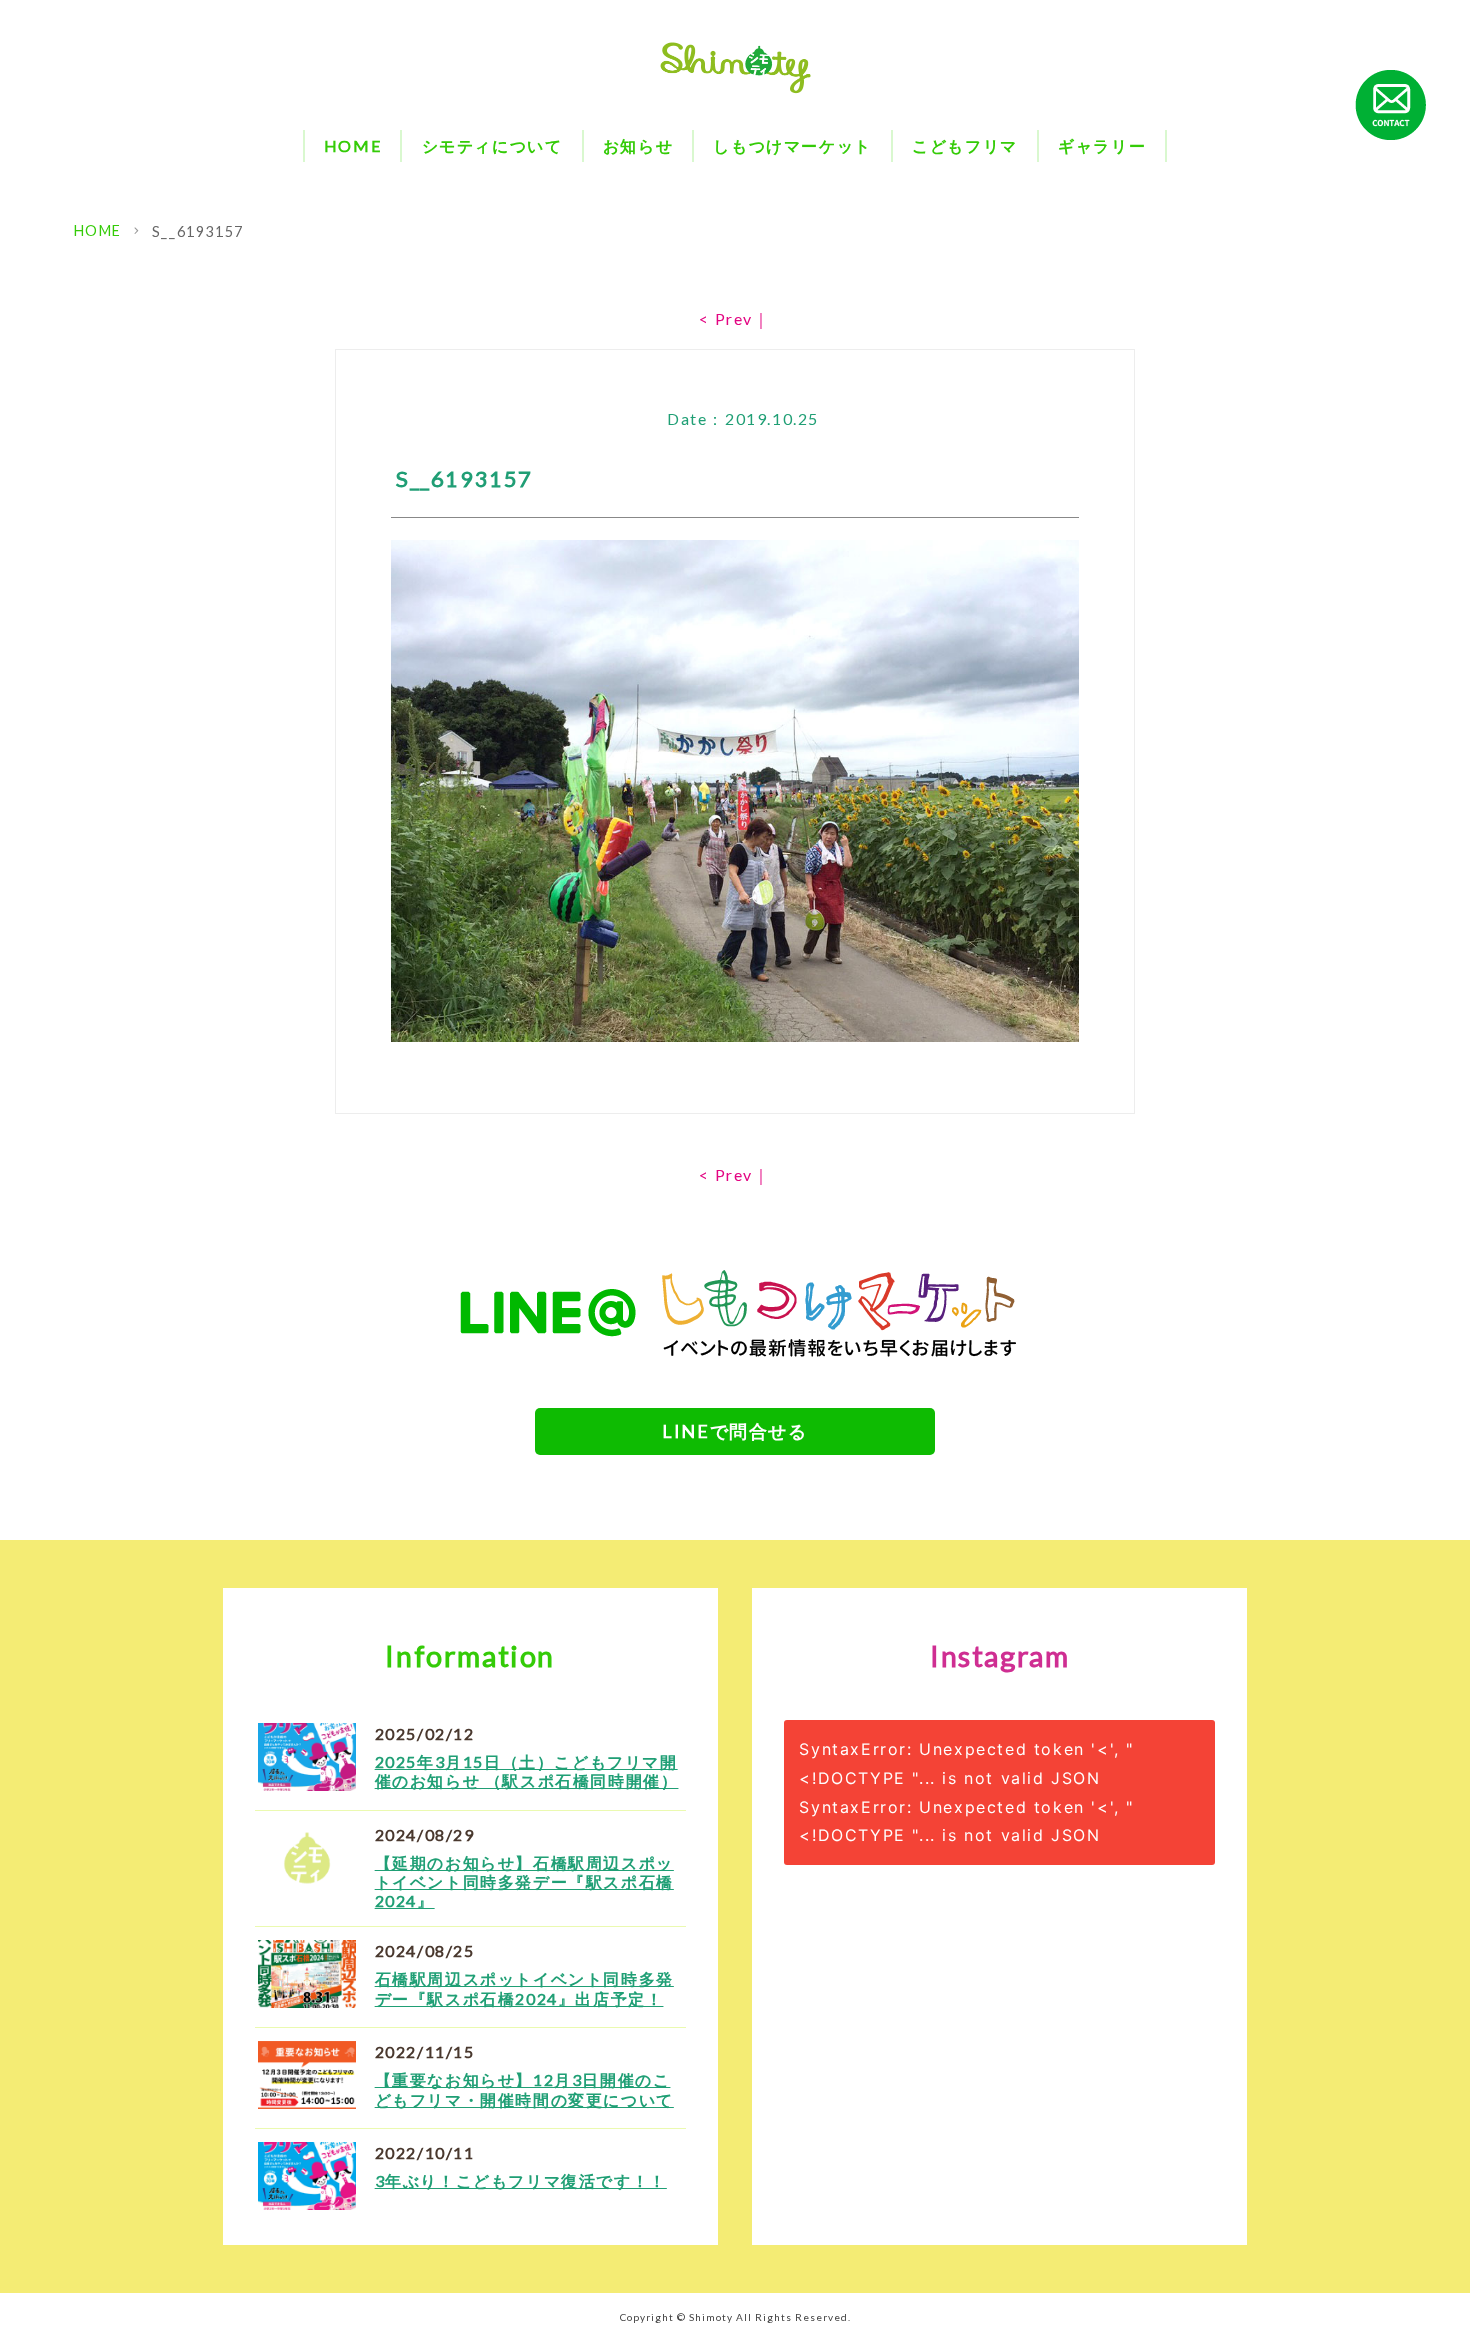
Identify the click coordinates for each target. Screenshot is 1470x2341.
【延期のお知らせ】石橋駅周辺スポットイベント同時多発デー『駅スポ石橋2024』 (524, 1881)
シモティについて (492, 145)
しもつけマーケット (792, 145)
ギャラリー (1102, 145)
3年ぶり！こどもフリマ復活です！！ (521, 2180)
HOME (352, 145)
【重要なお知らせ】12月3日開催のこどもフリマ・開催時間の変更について (524, 2089)
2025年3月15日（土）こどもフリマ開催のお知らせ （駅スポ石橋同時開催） (527, 1771)
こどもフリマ (965, 145)
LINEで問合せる (734, 1431)
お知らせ (638, 145)
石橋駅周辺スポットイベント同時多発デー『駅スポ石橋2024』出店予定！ (524, 1988)
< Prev (726, 318)
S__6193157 (198, 231)
